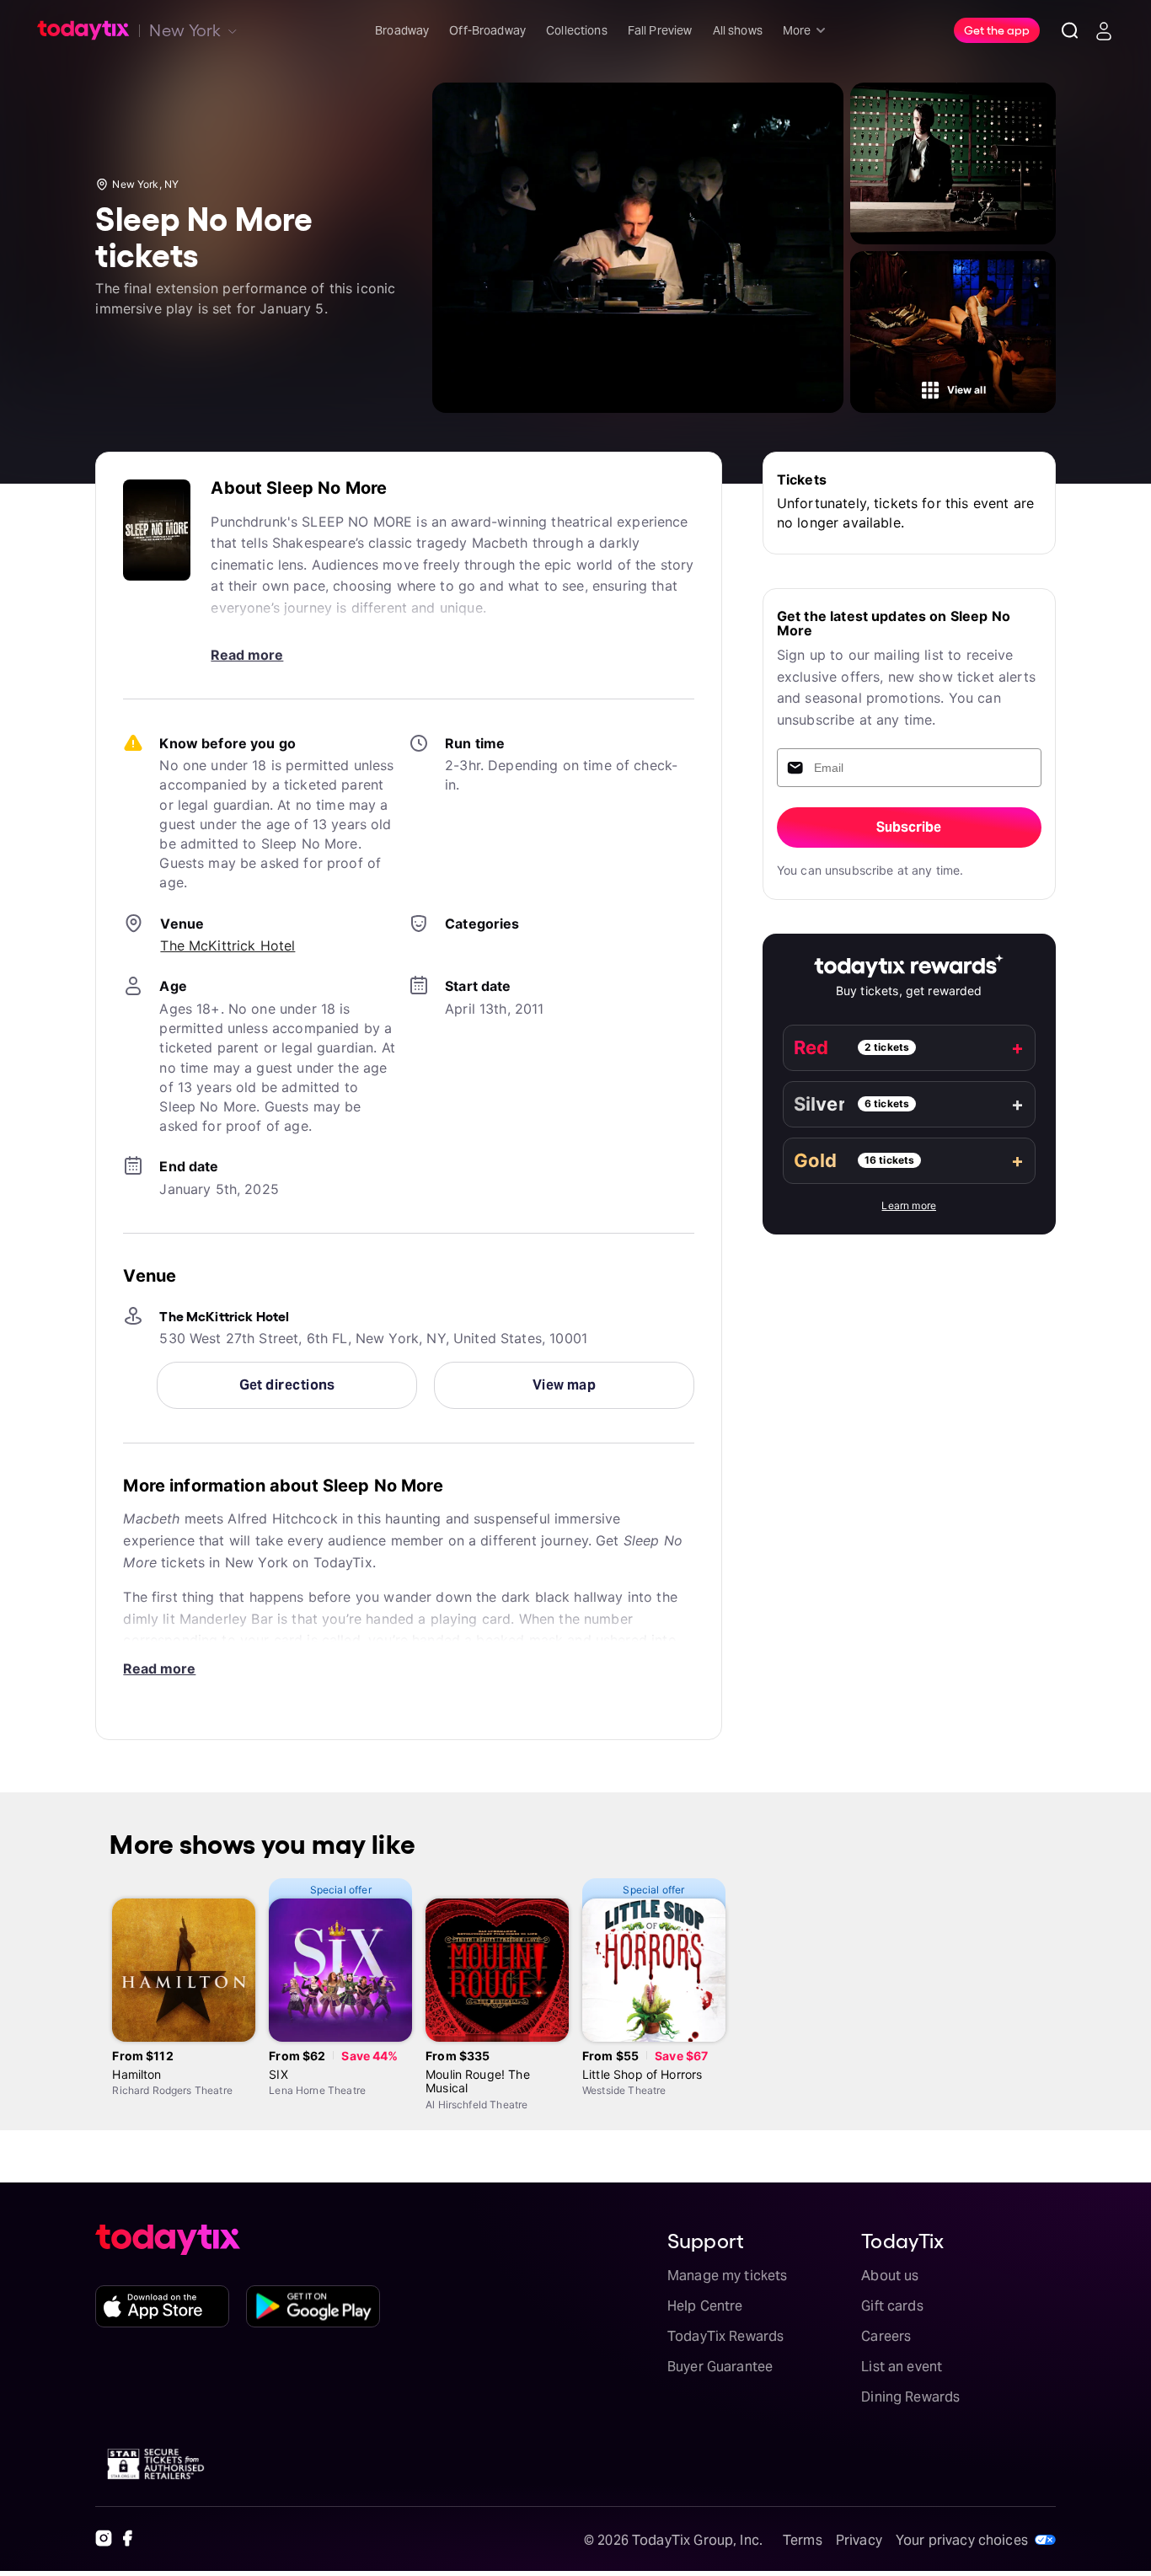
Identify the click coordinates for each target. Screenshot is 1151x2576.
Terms (803, 2540)
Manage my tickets (728, 2276)
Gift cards (892, 2306)
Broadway (402, 30)
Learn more (909, 1205)
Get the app (997, 29)
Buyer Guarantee (720, 2367)
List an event (902, 2367)
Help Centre (705, 2306)
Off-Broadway (487, 30)
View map (565, 1385)
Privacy (859, 2540)
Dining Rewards (910, 2397)
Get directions (287, 1385)
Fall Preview (660, 30)
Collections (577, 30)
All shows (738, 30)
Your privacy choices (962, 2540)
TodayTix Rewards (725, 2336)
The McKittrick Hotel (228, 945)
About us (890, 2276)
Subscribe (909, 827)
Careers (886, 2336)
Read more (247, 655)
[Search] (1070, 30)
